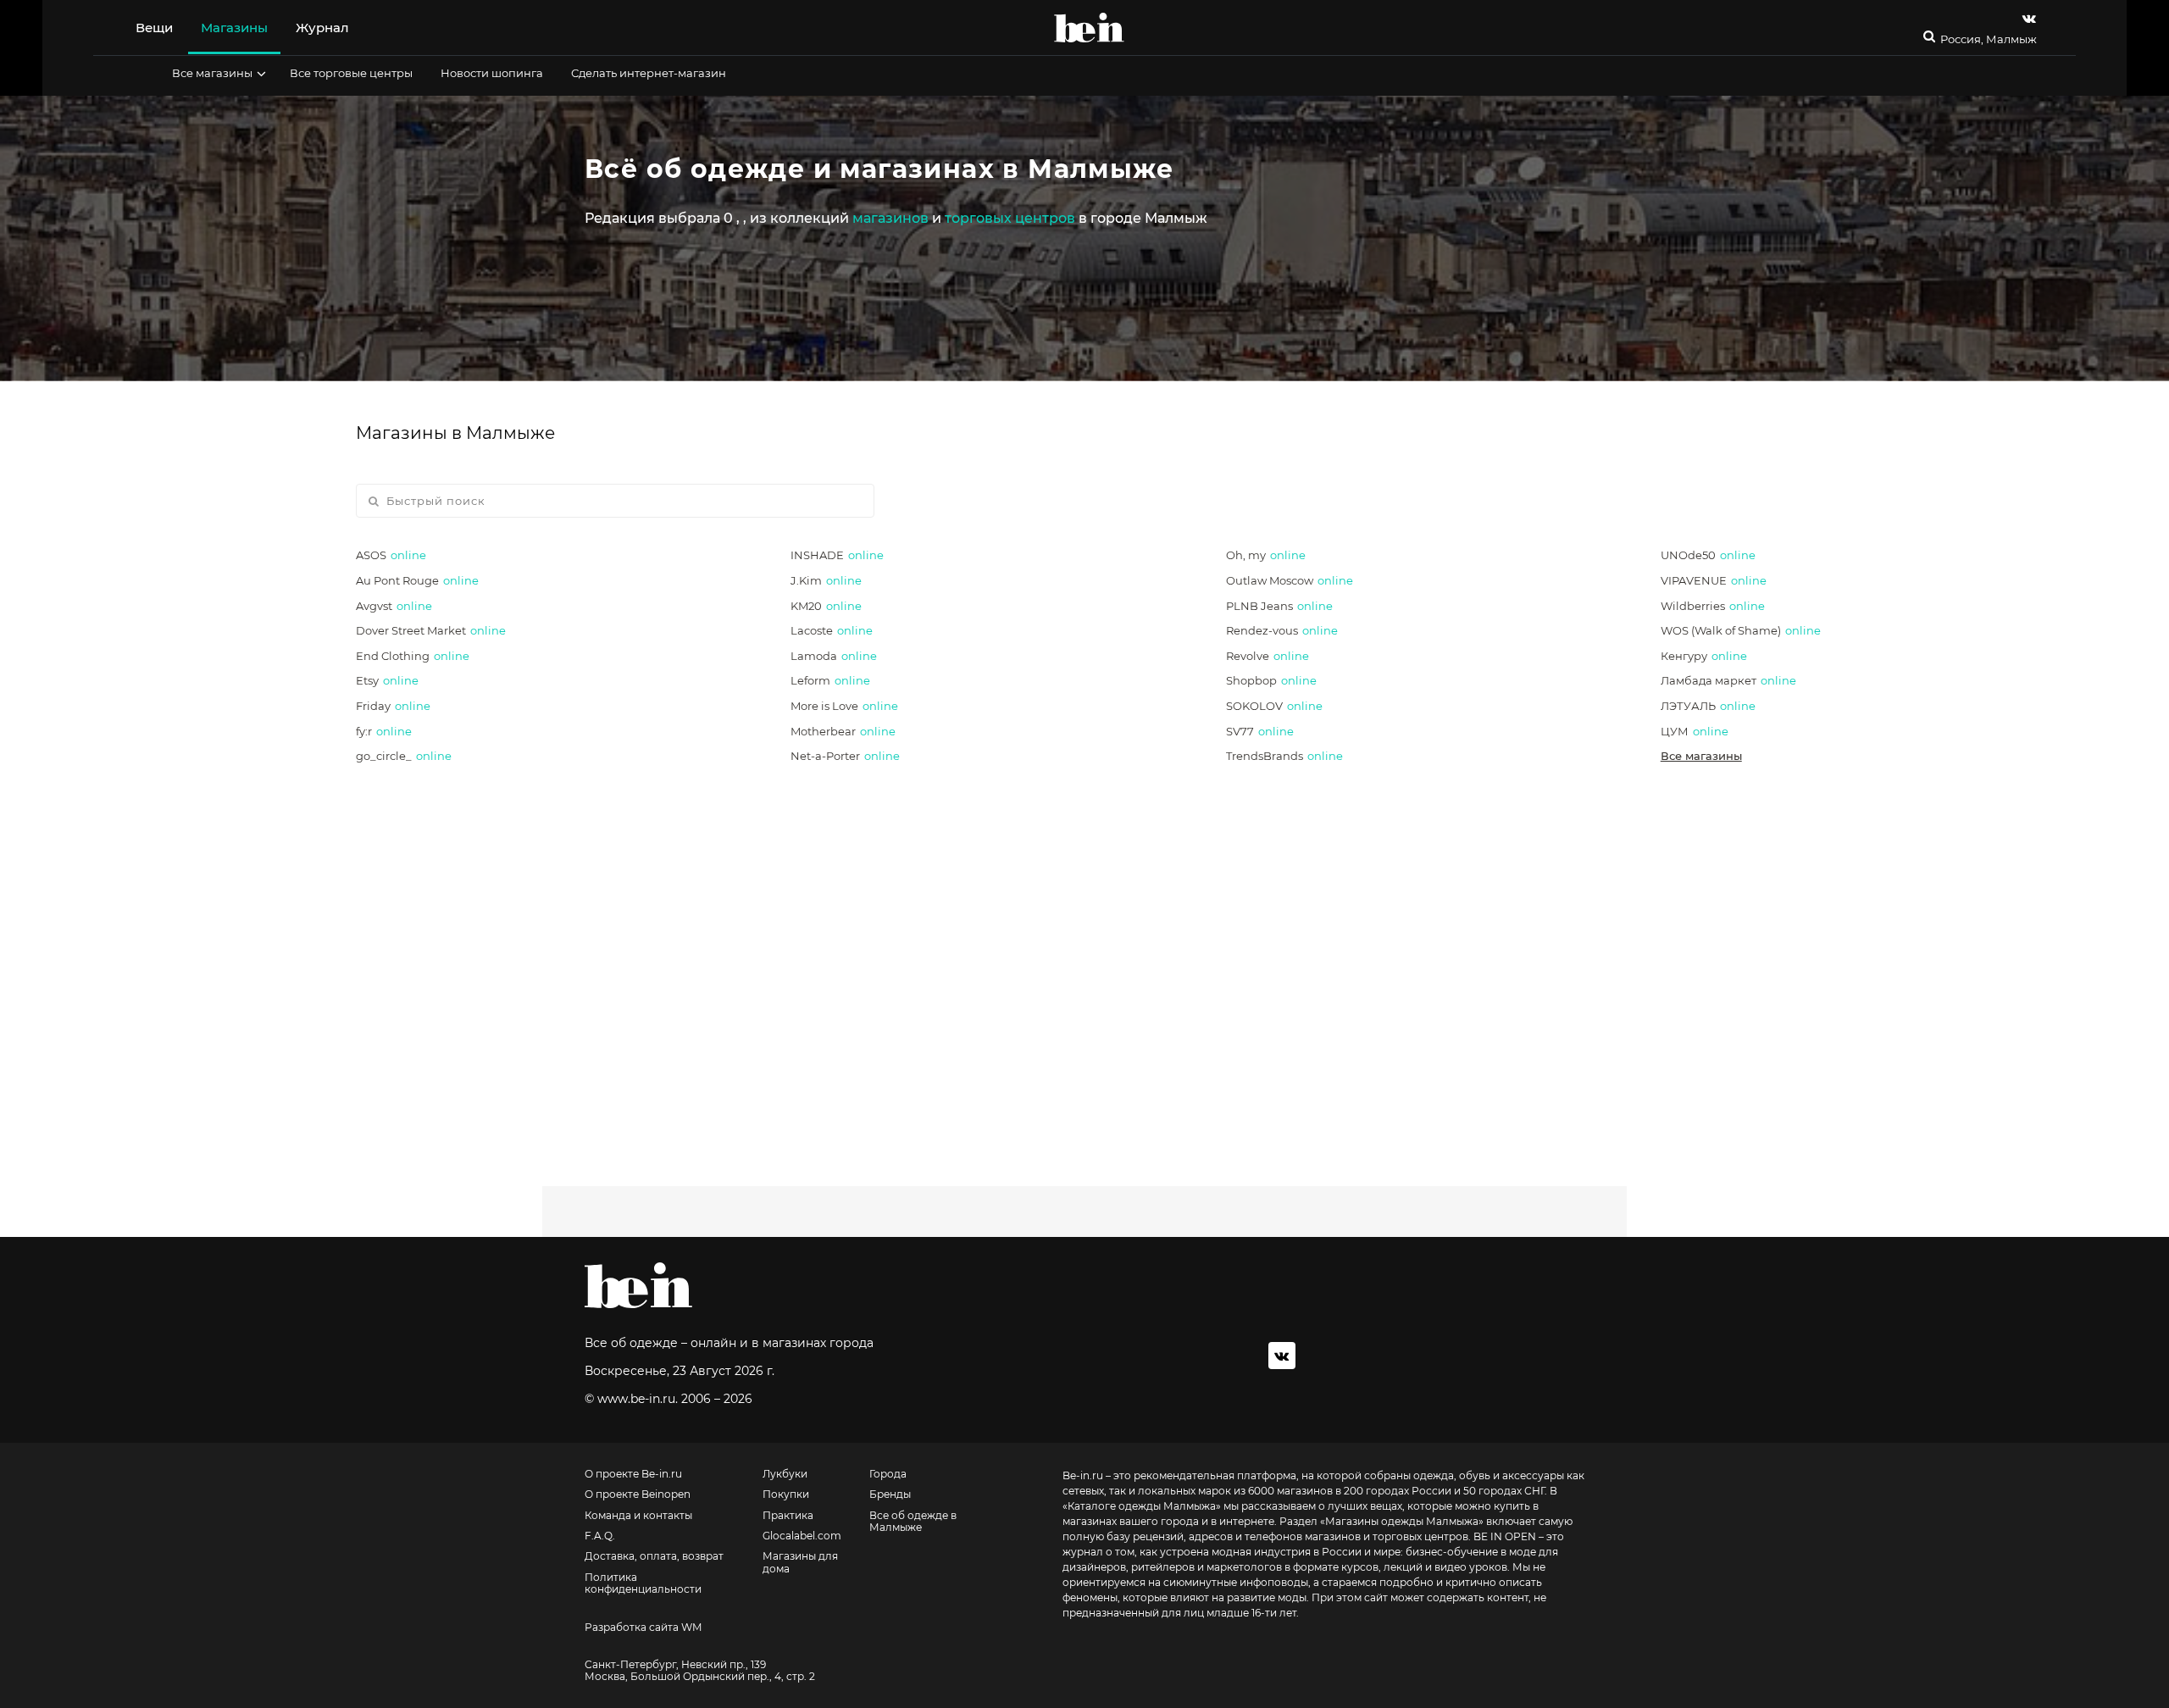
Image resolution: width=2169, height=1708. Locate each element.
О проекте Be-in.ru (633, 1474)
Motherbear (843, 731)
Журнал (322, 28)
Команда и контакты (638, 1516)
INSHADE (837, 555)
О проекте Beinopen (638, 1494)
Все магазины (212, 73)
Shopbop (1271, 680)
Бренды (890, 1494)
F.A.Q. (600, 1536)
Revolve (1268, 656)
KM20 (826, 606)
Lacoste (832, 630)
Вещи (154, 28)
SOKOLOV (1274, 706)
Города (888, 1474)
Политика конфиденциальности (643, 1583)
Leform (830, 680)
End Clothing (413, 656)
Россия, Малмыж (1989, 39)
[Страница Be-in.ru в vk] (2029, 18)
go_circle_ (404, 756)
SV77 (1260, 731)
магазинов (890, 218)
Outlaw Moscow (1290, 580)
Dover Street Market (431, 630)
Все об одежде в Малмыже (913, 1522)
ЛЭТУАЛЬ (1708, 706)
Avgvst (394, 606)
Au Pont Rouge (417, 580)
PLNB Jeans (1279, 606)
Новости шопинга (492, 73)
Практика (788, 1516)
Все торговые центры (351, 73)
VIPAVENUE (1714, 580)
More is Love (844, 706)
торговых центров (1010, 218)
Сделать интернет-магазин (649, 73)
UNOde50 (1708, 555)
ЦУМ (1695, 731)
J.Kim (826, 580)
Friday (393, 706)
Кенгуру (1704, 656)
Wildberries (1713, 606)
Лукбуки (785, 1474)
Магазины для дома (800, 1562)
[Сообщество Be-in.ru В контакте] (1282, 1356)
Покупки (786, 1494)
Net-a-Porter (845, 756)
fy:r (384, 731)
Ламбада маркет (1728, 680)
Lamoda (834, 656)
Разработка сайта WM (643, 1628)
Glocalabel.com (802, 1536)
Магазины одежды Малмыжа (1402, 1521)
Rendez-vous (1282, 630)
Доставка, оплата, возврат (654, 1556)
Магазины (234, 28)
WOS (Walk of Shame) (1741, 630)
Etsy (387, 680)
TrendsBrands (1284, 756)
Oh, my (1266, 555)
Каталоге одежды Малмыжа (1142, 1506)
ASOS (391, 555)
